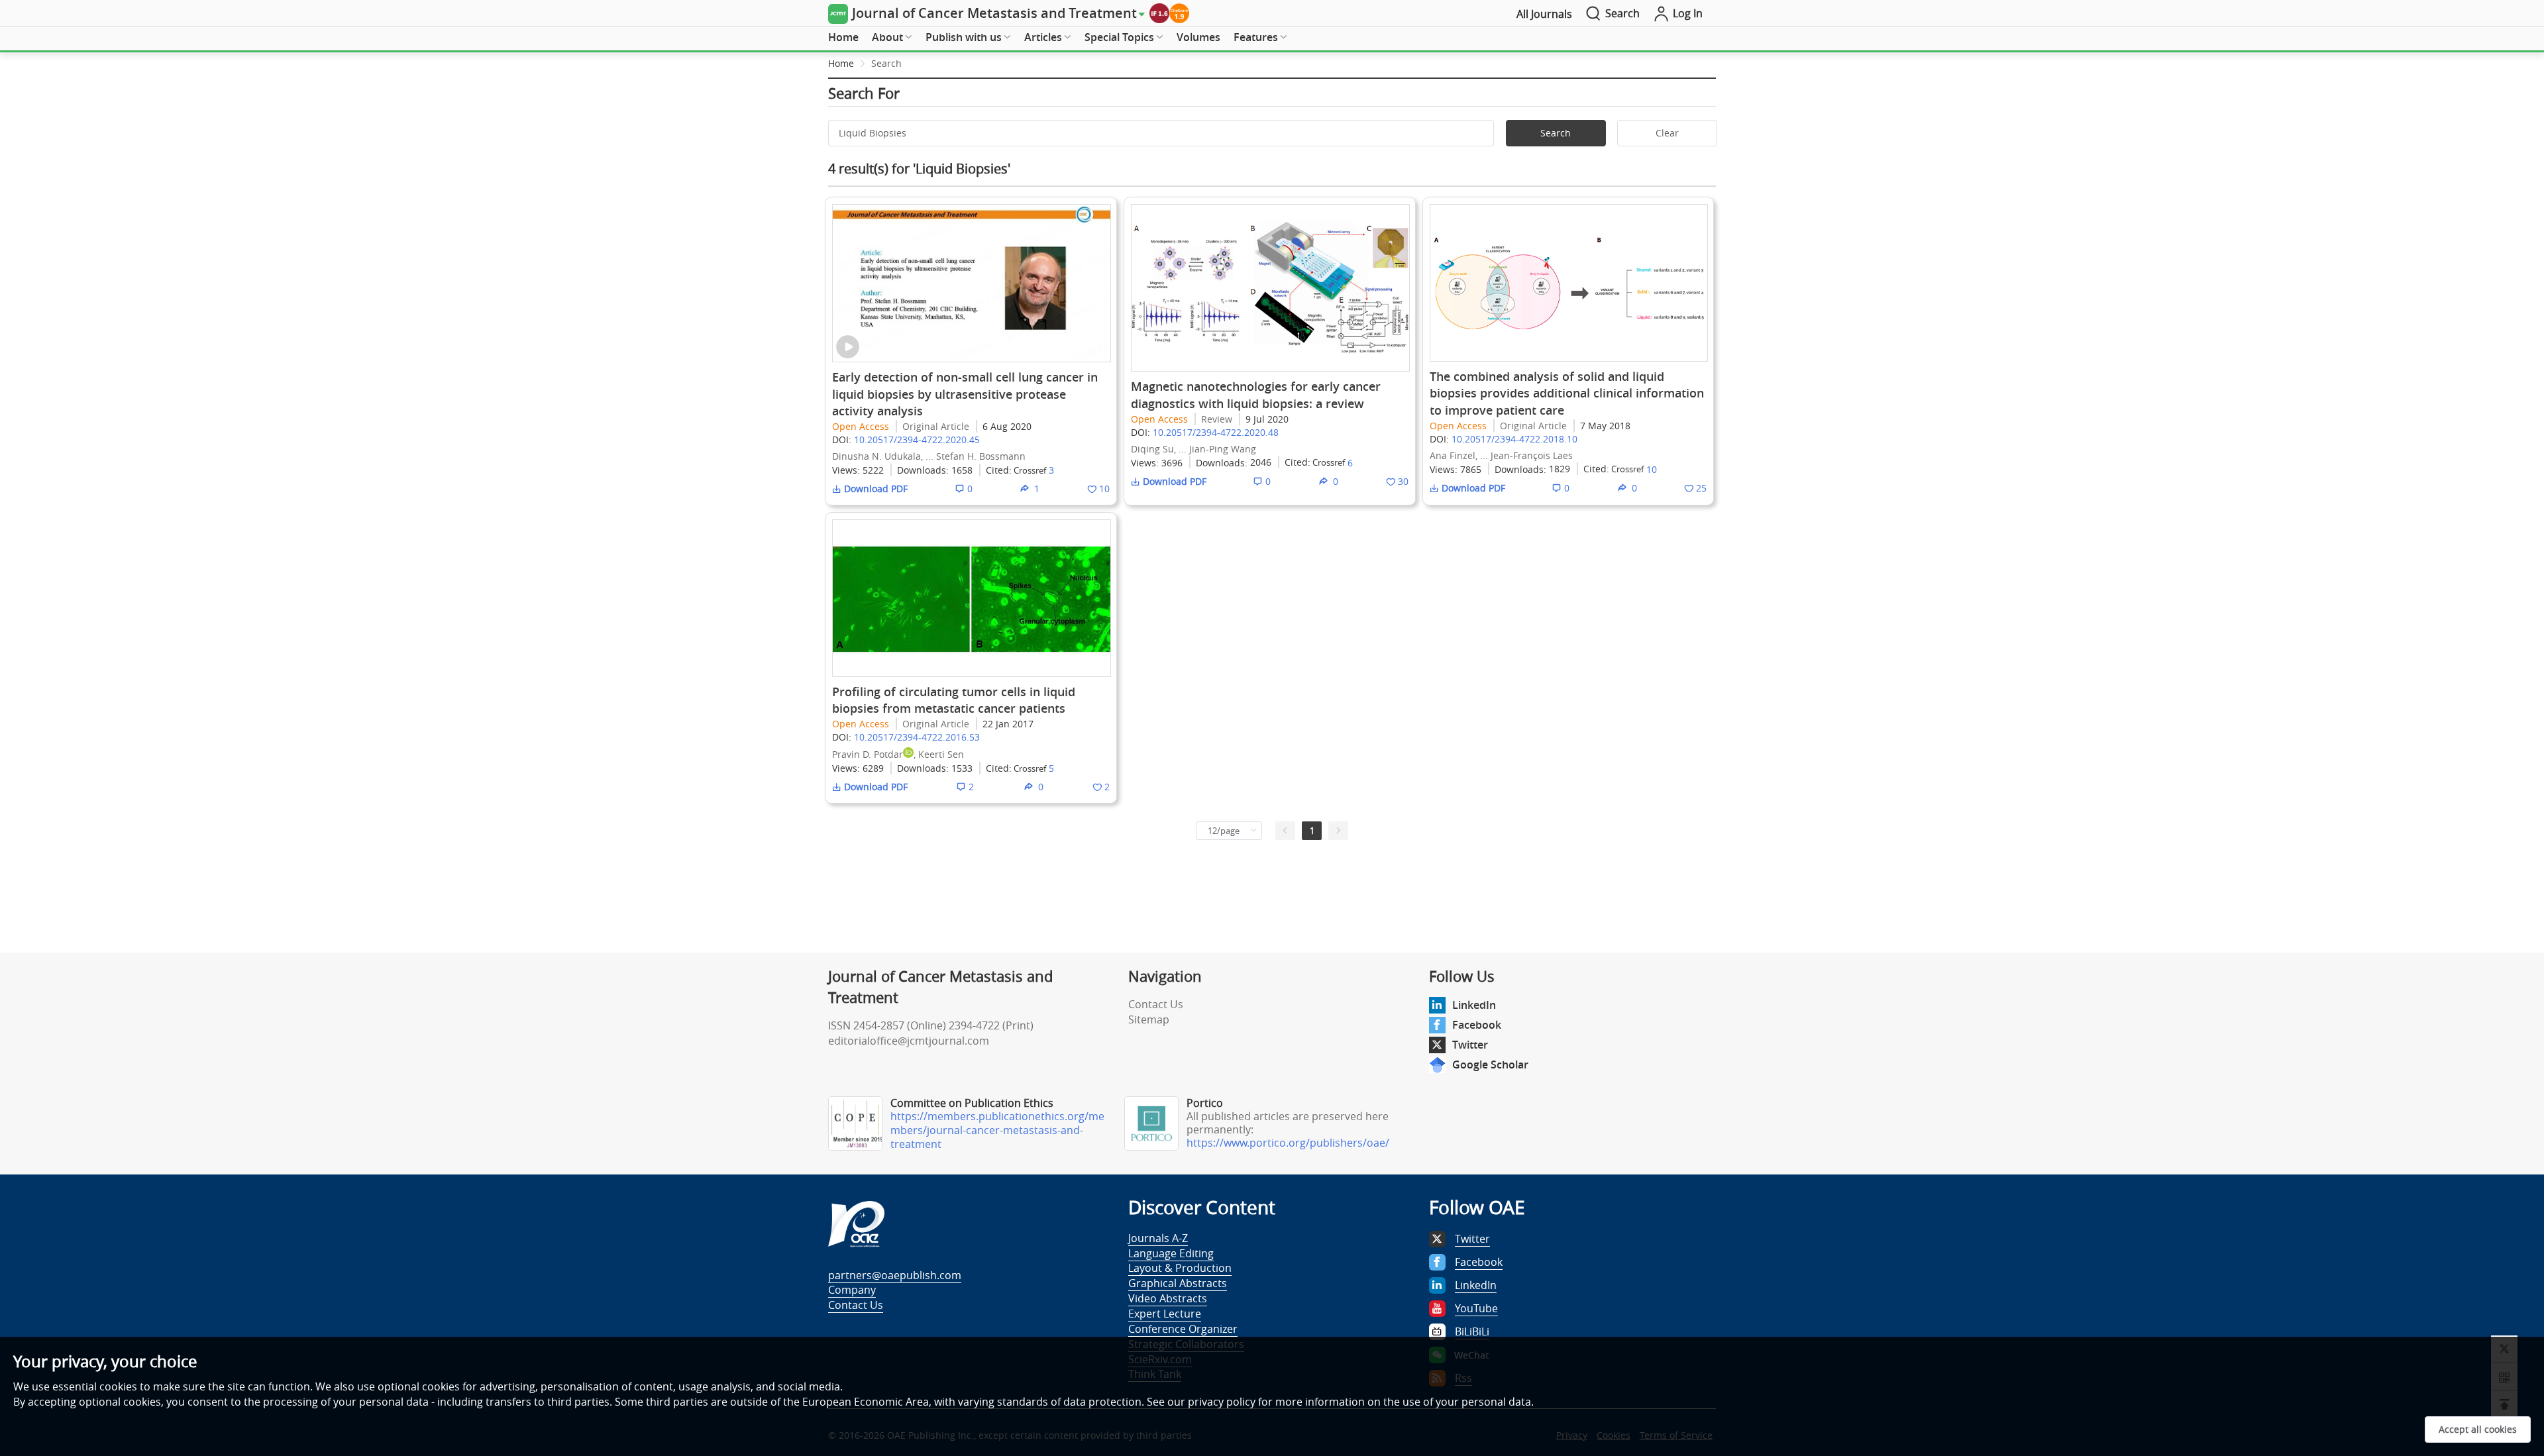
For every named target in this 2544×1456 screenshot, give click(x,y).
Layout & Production (1180, 1268)
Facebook (1477, 1025)
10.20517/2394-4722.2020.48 (1216, 432)
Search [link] (886, 63)
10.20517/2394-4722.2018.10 (1514, 439)
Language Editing (1171, 1253)
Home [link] (841, 63)
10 (1652, 469)
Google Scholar (1490, 1065)
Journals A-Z (1158, 1238)
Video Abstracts (1168, 1298)
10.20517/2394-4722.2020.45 (917, 440)
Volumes (1198, 37)
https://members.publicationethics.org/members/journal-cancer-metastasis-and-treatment (997, 1130)
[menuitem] (843, 38)
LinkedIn (1474, 1005)
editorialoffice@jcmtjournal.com (909, 1041)
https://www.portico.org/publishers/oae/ (1288, 1143)
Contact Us (1156, 1004)
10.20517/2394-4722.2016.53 (917, 737)
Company (852, 1290)
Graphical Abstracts (1178, 1283)
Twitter (1470, 1045)
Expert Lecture (1165, 1314)
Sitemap (1149, 1019)
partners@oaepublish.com (895, 1275)
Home (843, 37)
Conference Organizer (1183, 1329)
